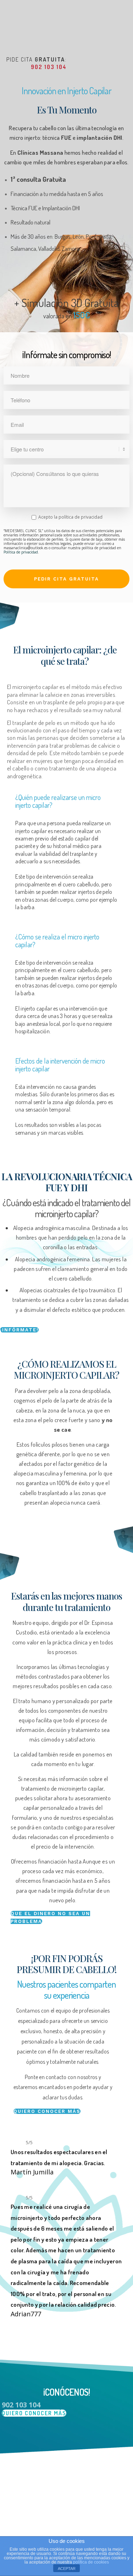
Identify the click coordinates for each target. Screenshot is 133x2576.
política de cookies (91, 2562)
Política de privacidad (21, 552)
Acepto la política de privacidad (70, 517)
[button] (19, 1330)
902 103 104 (49, 67)
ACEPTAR (67, 2569)
